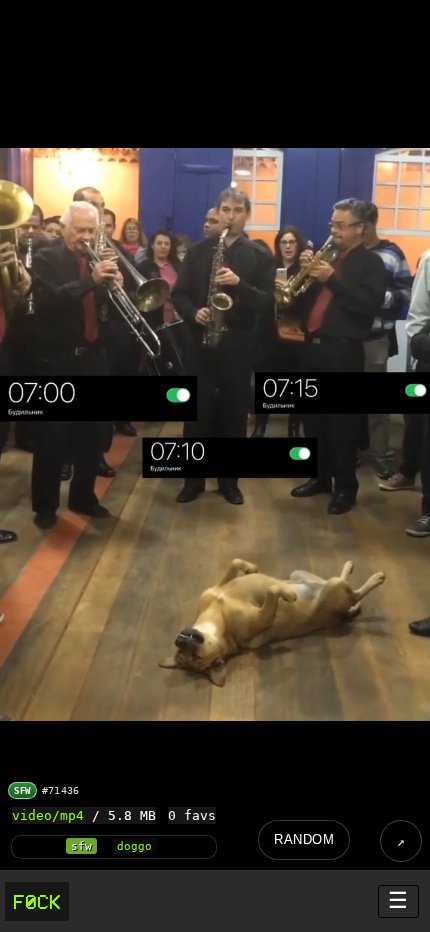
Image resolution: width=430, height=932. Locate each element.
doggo (134, 846)
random (304, 839)
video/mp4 (48, 815)
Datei (401, 841)
